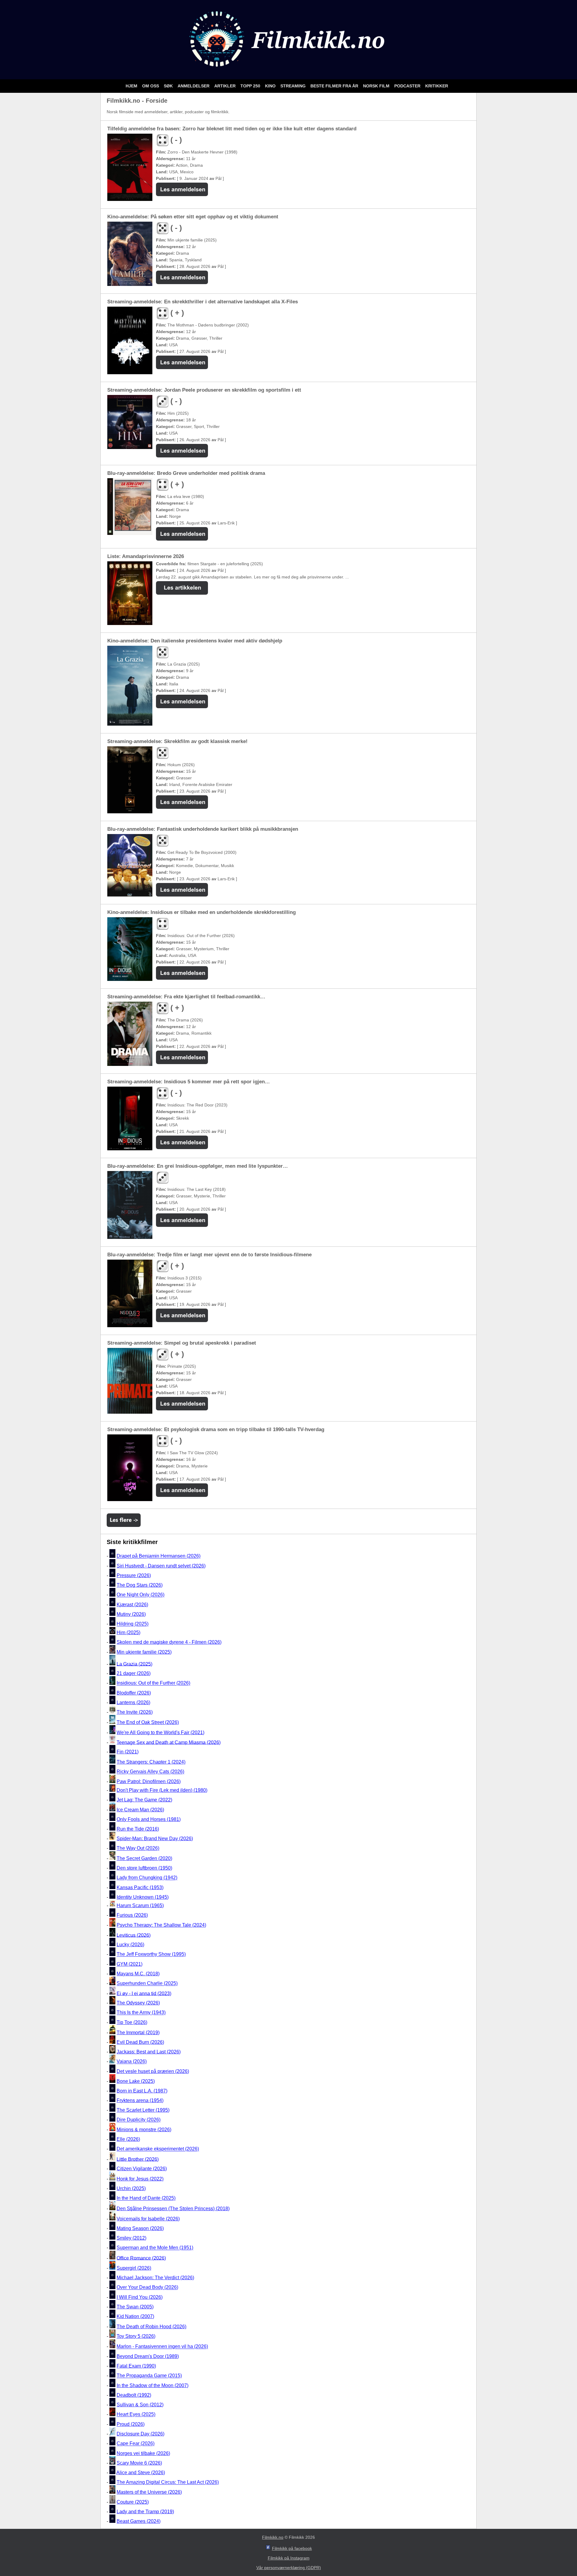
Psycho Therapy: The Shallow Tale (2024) (161, 1925)
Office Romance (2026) (141, 2258)
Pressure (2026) (134, 1575)
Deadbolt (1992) (134, 2395)
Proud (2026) (131, 2424)
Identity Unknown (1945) (143, 1897)
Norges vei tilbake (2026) (143, 2453)
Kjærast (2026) (132, 1605)
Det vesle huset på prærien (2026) (153, 2071)
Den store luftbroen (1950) (144, 1868)
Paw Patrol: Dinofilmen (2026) (149, 1781)
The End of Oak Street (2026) (148, 1722)
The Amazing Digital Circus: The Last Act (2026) (168, 2482)
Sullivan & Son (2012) (140, 2405)
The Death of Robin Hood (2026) (151, 2327)
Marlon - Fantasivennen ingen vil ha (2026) (162, 2347)
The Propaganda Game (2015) (149, 2376)
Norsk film (377, 86)
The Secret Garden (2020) (144, 1858)
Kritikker (437, 86)
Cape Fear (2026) (136, 2444)
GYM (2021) (130, 1964)
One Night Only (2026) (140, 1595)
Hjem (132, 86)
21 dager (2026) (134, 1673)
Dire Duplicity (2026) (139, 2120)
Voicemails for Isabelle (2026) (148, 2219)
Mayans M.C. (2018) (138, 1974)
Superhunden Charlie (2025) (147, 1984)
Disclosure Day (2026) (140, 2434)
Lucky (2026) (130, 1945)
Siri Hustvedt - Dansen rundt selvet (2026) (161, 1566)
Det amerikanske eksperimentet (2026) (158, 2149)
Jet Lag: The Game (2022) (144, 1800)
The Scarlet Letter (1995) (143, 2110)
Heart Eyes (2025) (136, 2415)
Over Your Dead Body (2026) (147, 2288)
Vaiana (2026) (132, 2062)
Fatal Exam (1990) (136, 2366)
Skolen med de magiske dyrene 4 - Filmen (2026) (169, 1642)
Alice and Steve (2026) (141, 2473)
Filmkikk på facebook (292, 2548)
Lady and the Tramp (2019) (145, 2512)
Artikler (226, 86)
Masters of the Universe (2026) (149, 2492)
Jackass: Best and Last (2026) (149, 2052)
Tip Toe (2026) (132, 2022)
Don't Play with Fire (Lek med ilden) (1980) (162, 1790)
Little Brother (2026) (138, 2159)
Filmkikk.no (273, 2537)
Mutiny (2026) (131, 1614)
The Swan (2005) (135, 2307)
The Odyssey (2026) (138, 2003)
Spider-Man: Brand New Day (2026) (155, 1839)
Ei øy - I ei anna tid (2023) (144, 1993)
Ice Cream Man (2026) (140, 1810)
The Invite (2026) (135, 1712)
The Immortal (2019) (138, 2033)
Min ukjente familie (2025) (144, 1652)
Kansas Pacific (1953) (140, 1887)
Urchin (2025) (131, 2188)
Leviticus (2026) (134, 1935)
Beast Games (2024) (139, 2521)
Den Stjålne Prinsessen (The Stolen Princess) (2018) (173, 2209)
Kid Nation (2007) (135, 2316)
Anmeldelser (194, 86)
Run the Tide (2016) (138, 1829)
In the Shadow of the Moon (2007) (153, 2385)
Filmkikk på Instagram (289, 2558)
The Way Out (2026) (138, 1848)
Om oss (151, 86)
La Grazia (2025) (134, 1664)
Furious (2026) (132, 1915)
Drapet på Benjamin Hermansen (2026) (159, 1556)
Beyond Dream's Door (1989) (148, 2356)
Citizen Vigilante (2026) (142, 2169)
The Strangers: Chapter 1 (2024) (151, 1762)
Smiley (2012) (131, 2238)
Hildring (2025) (133, 1624)
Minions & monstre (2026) (144, 2130)
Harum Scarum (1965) (140, 1905)
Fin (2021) (128, 1752)
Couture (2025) (133, 2502)
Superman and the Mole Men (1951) (155, 2248)
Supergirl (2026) (134, 2268)
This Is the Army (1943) (141, 2013)
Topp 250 (251, 86)
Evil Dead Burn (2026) (140, 2042)
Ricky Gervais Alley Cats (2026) (150, 1772)
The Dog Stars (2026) (140, 1585)
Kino (271, 86)
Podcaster (408, 86)
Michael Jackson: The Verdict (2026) (155, 2278)
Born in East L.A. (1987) (142, 2091)
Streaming (294, 86)
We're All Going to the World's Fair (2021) (160, 1733)
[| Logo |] (288, 72)
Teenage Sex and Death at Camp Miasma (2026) (169, 1742)
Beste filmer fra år (335, 86)
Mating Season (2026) (140, 2228)
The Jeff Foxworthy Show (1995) (151, 1954)
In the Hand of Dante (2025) (146, 2198)
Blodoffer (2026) (134, 1693)
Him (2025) (128, 1632)
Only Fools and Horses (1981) (149, 1819)
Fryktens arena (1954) (140, 2100)
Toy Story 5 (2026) (136, 2336)
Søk (169, 86)
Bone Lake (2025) (136, 2081)
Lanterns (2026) (133, 1702)
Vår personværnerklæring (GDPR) (289, 2568)
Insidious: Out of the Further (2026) (153, 1683)
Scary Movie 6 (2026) (139, 2463)
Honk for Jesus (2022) (140, 2179)
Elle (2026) (128, 2139)
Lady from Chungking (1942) (147, 1878)
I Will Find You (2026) (140, 2297)
